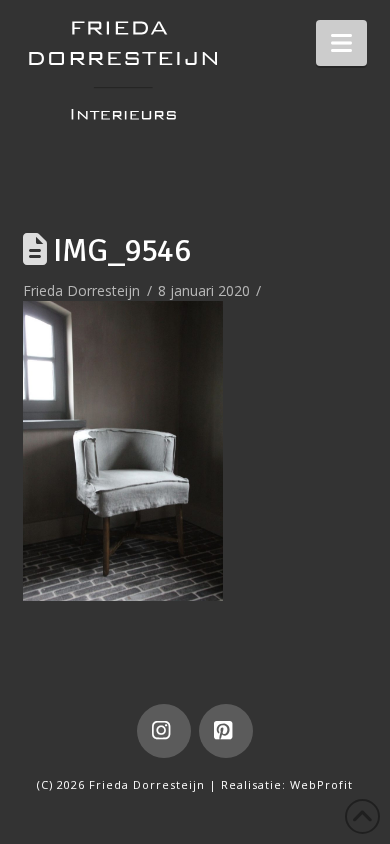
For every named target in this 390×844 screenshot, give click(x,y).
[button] (341, 43)
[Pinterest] (226, 731)
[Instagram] (164, 731)
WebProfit (321, 784)
